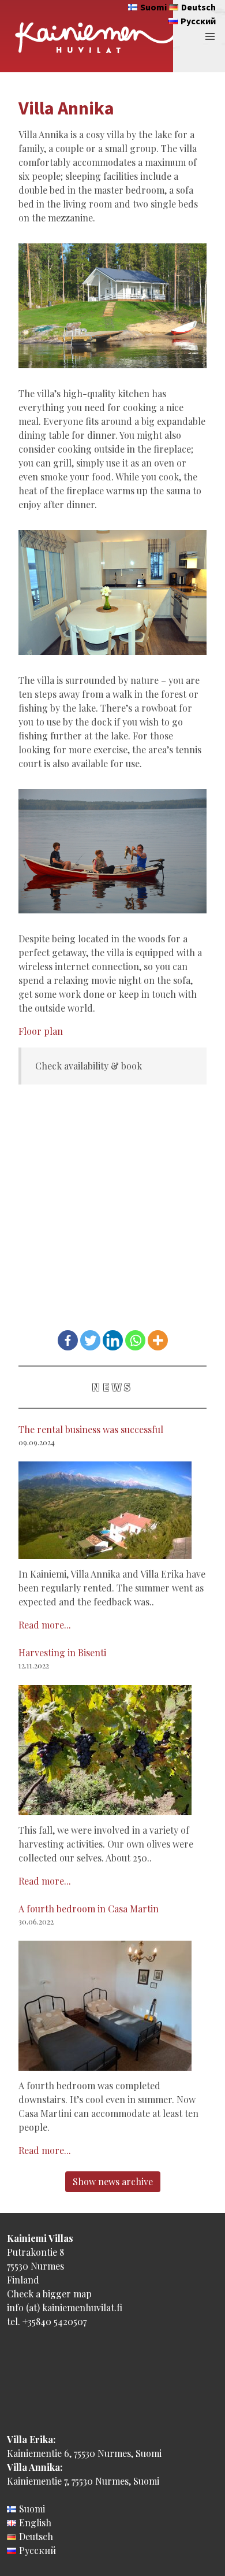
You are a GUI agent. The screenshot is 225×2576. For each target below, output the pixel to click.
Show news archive (113, 2181)
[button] (210, 36)
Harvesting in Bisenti (62, 1652)
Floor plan (41, 1031)
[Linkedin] (113, 1340)
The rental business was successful (91, 1429)
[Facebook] (68, 1340)
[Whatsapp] (135, 1340)
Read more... (45, 1625)
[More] (158, 1340)
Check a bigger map (49, 2294)
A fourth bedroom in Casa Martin (89, 1909)
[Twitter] (90, 1340)
